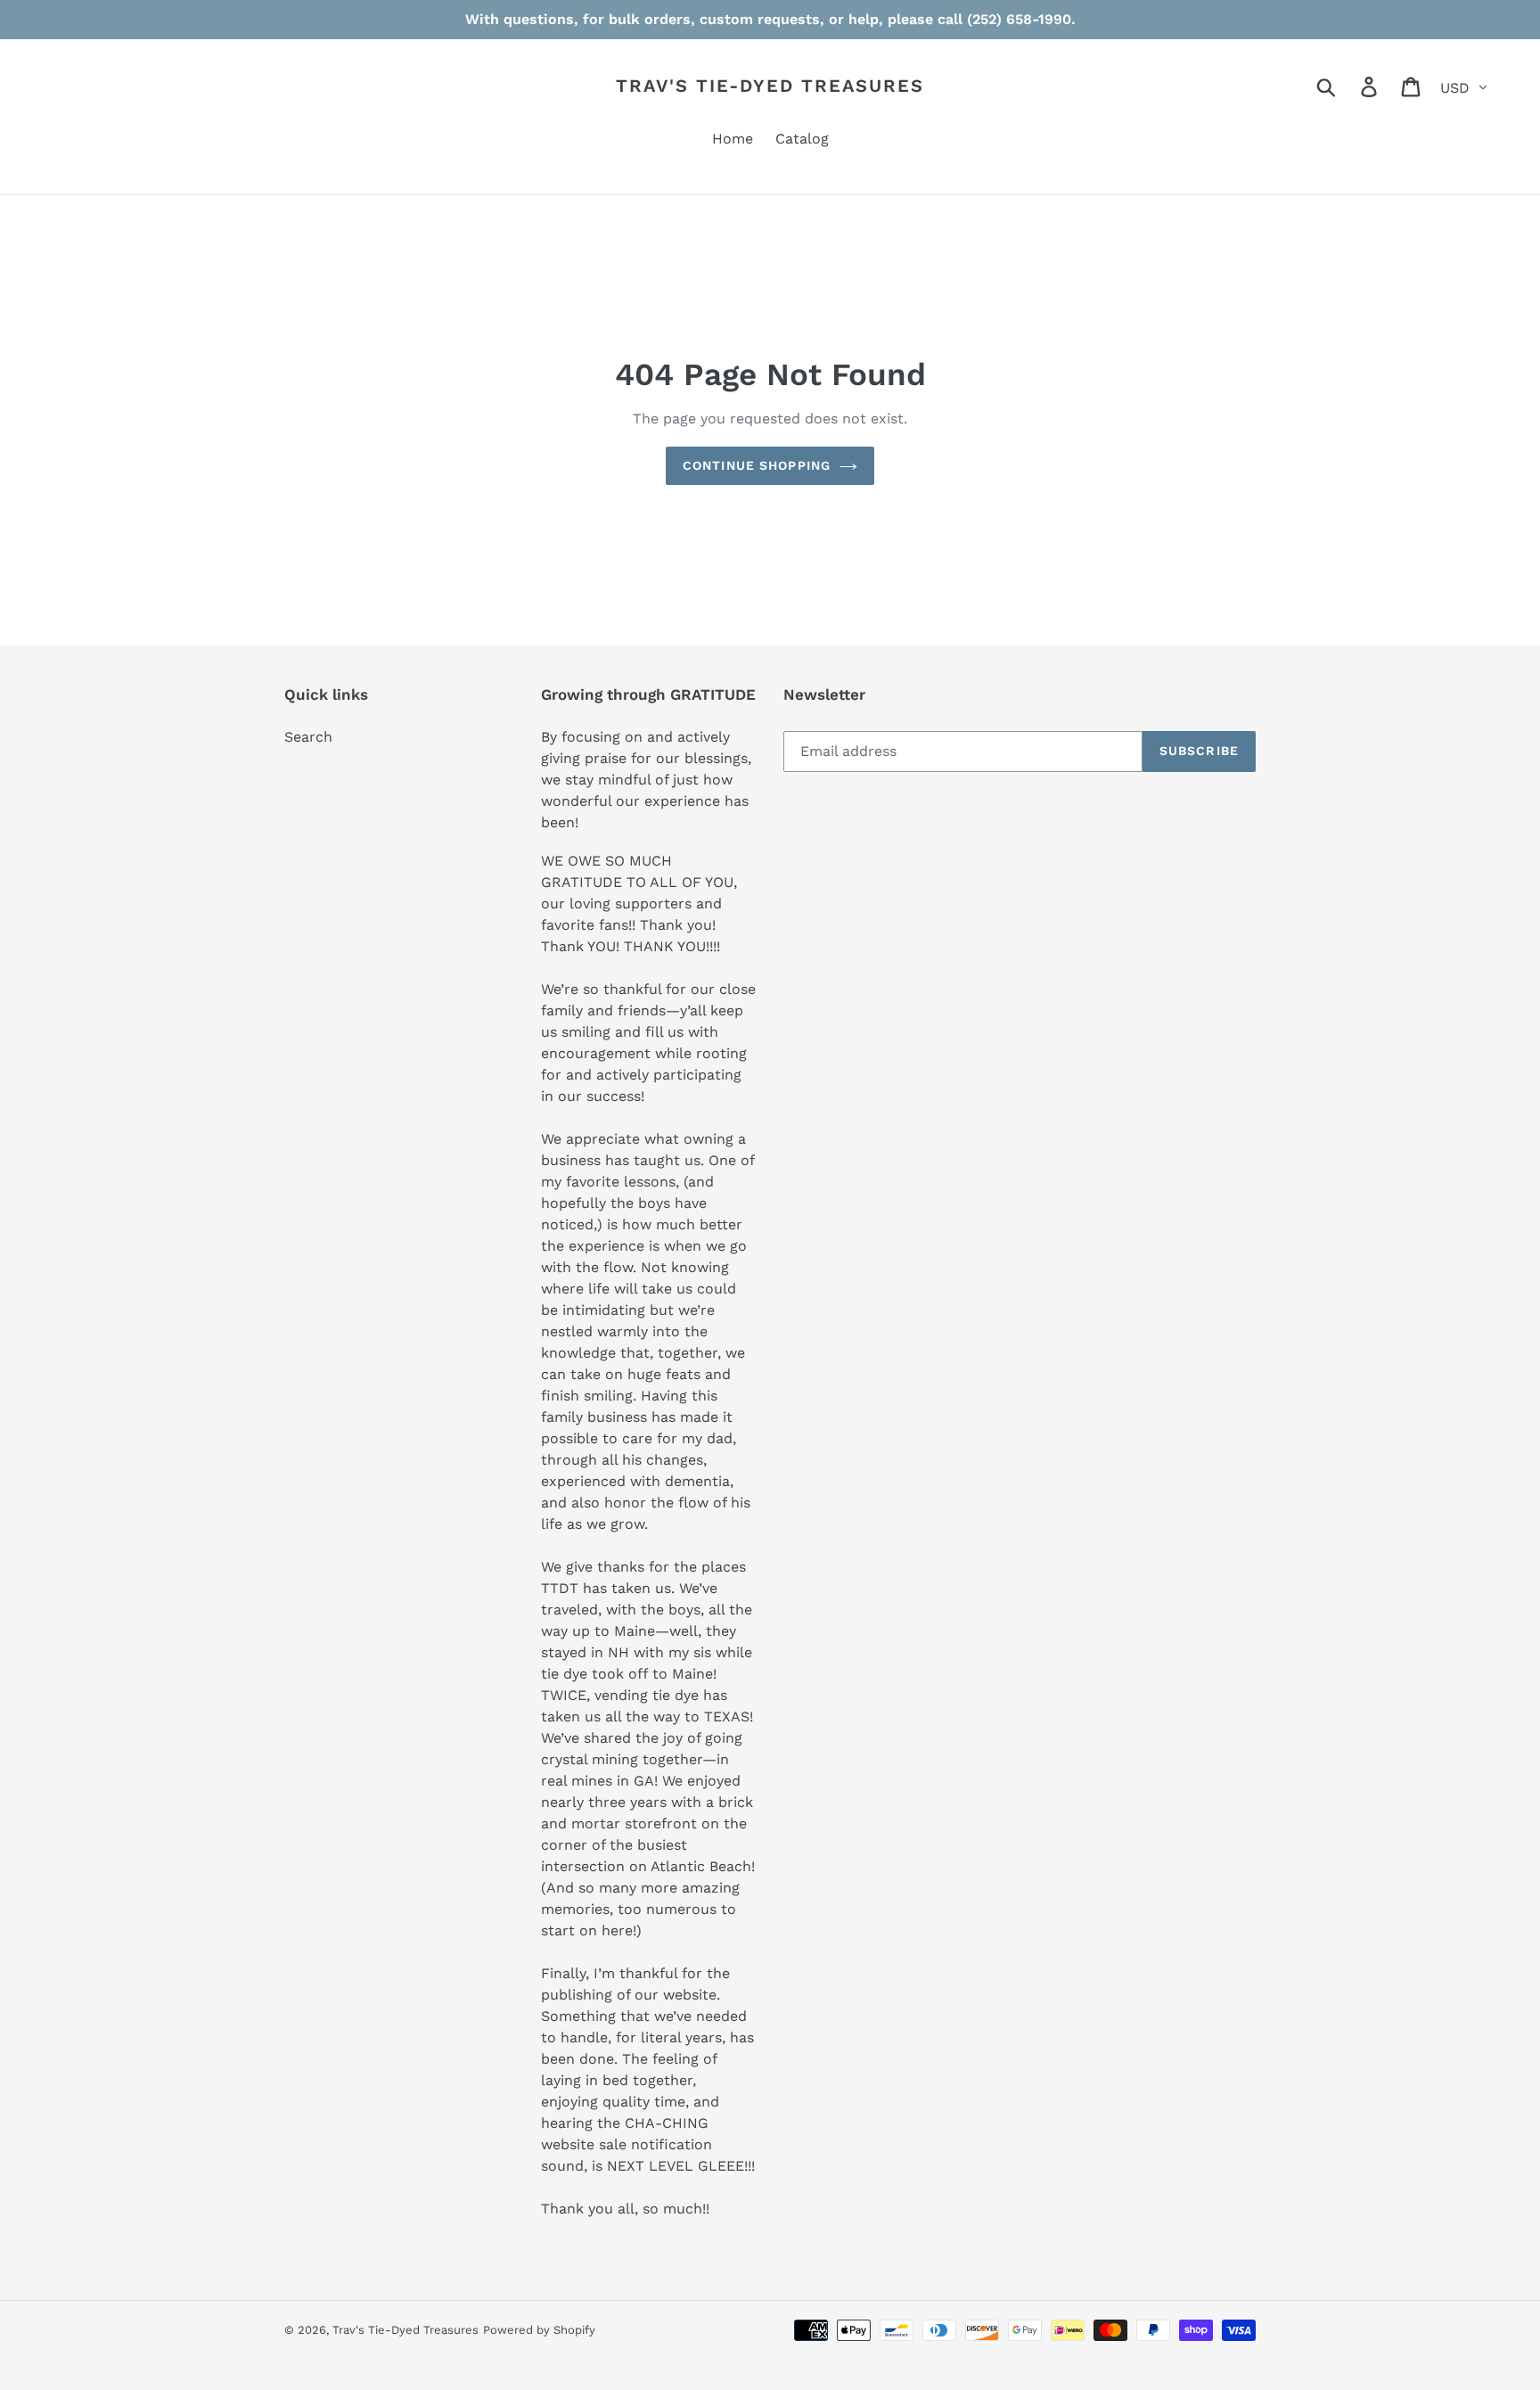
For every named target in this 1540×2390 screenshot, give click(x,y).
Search (308, 737)
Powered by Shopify (539, 2330)
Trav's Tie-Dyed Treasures (770, 86)
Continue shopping (757, 465)
